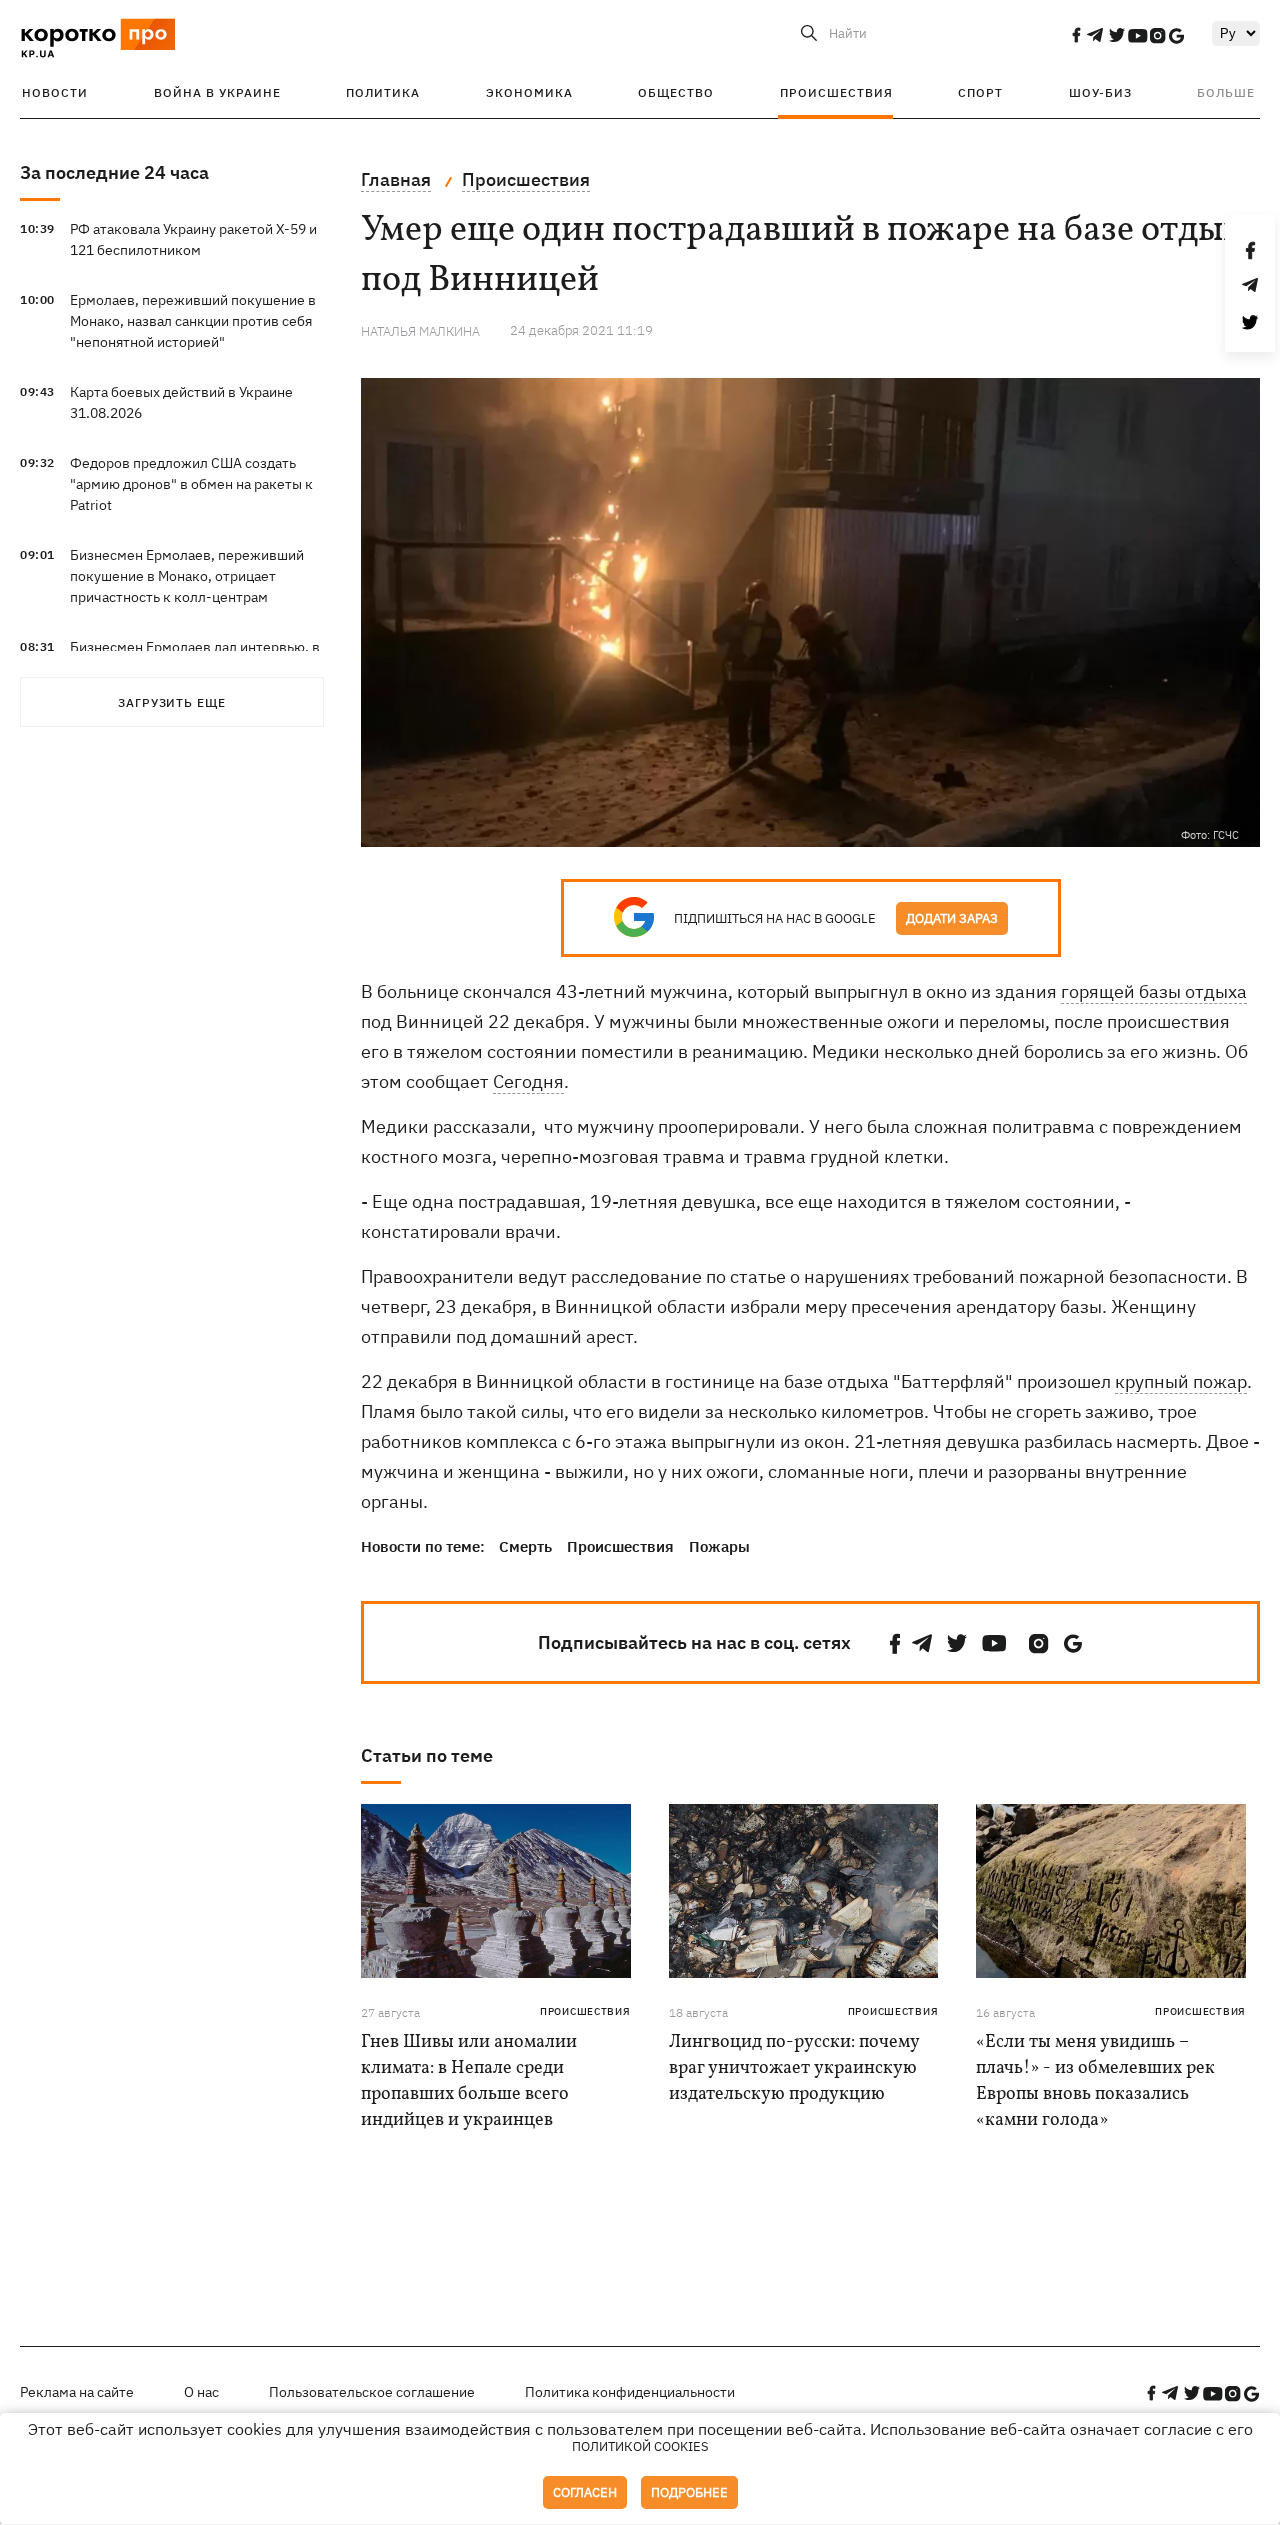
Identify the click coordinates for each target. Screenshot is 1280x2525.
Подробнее (689, 2492)
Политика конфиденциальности (630, 2392)
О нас (201, 2392)
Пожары (719, 1546)
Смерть (525, 1546)
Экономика (529, 92)
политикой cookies (640, 2446)
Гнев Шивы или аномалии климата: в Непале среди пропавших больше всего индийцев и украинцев (469, 2081)
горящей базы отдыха (1154, 991)
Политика (383, 92)
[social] (1076, 35)
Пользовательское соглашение (372, 2392)
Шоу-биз (1100, 92)
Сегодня (528, 1081)
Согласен (585, 2492)
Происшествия (836, 92)
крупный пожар (1181, 1381)
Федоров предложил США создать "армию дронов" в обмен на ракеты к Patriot (191, 484)
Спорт (980, 92)
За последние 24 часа (114, 172)
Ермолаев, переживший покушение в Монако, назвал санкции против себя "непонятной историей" (193, 321)
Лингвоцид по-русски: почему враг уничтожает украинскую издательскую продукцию (794, 2068)
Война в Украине (217, 92)
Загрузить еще (172, 702)
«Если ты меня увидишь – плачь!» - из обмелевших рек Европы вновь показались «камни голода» (1095, 2081)
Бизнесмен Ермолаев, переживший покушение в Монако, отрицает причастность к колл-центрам (187, 576)
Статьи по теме (427, 1755)
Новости (55, 92)
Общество (676, 92)
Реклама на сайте (77, 2392)
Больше (1226, 92)
